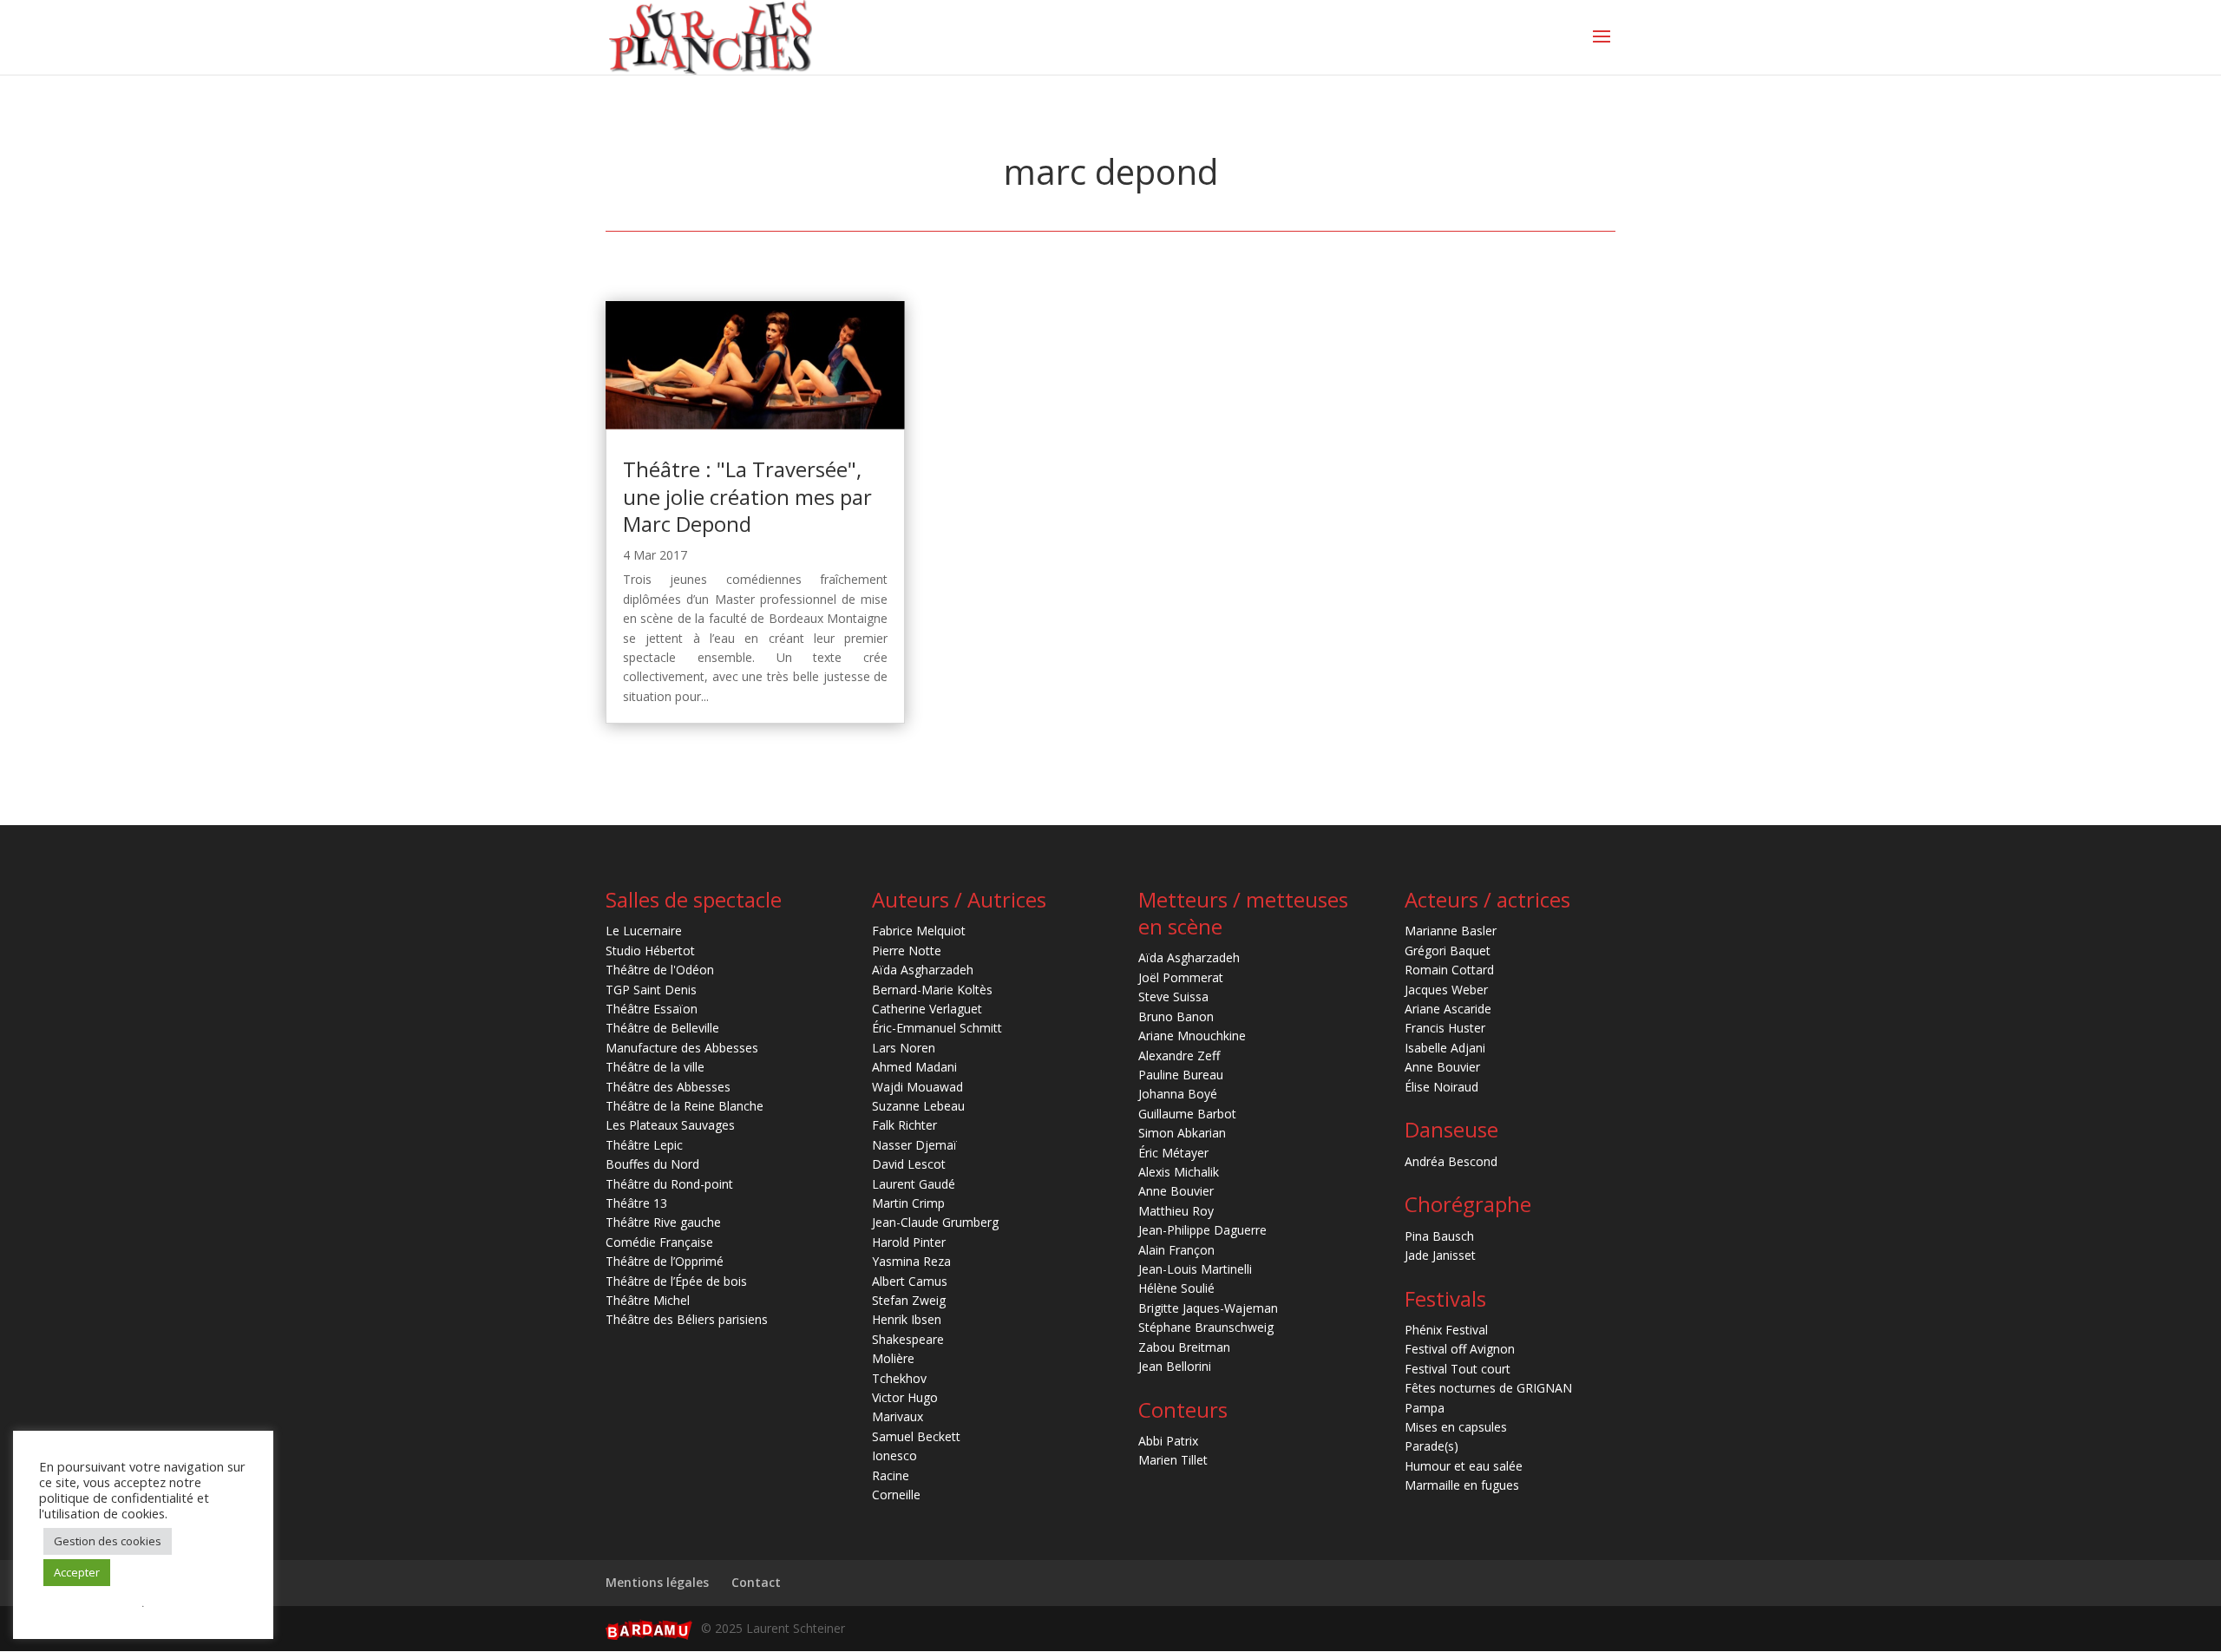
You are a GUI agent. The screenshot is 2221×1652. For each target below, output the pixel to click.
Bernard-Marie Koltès (932, 990)
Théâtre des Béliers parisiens (687, 1319)
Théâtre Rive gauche (663, 1222)
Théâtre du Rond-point (669, 1184)
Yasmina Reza (911, 1261)
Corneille (896, 1495)
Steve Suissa (1173, 996)
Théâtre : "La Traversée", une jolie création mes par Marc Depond (747, 496)
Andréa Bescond (1451, 1161)
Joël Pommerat (1181, 977)
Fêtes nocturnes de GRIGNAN (1488, 1388)
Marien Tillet (1173, 1460)
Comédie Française (659, 1242)
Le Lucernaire (644, 931)
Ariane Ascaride (1448, 1009)
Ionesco (894, 1455)
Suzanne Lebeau (918, 1106)
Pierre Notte (907, 951)
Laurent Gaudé (914, 1184)
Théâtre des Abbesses (668, 1087)
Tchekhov (899, 1378)
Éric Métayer (1173, 1153)
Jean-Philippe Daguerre (1202, 1230)
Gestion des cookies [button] (108, 1541)
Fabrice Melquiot (919, 931)
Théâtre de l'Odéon (660, 970)
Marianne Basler (1451, 931)
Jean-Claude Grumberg (935, 1222)
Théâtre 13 (636, 1203)
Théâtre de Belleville (662, 1028)
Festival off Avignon (1460, 1349)
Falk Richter (904, 1125)
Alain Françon (1176, 1250)
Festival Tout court (1458, 1369)
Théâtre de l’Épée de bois (676, 1281)
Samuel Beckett (916, 1436)
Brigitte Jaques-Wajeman (1208, 1308)
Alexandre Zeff (1179, 1055)
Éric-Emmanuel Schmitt (937, 1028)
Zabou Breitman (1184, 1347)
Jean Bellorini (1175, 1366)
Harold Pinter (909, 1242)
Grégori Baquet (1448, 951)
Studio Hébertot (650, 951)
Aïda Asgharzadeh (923, 970)
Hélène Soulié (1176, 1288)
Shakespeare (908, 1339)
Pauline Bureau (1181, 1075)
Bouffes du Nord (652, 1164)
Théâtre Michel (648, 1300)
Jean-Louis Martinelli (1195, 1269)
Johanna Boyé (1178, 1094)
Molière (893, 1358)
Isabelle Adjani (1445, 1048)
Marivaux (898, 1416)
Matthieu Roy (1176, 1211)
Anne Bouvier (1176, 1191)
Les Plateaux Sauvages (670, 1125)
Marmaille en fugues (1462, 1485)
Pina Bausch (1439, 1236)
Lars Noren (904, 1048)
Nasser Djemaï (914, 1145)
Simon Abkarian (1182, 1133)
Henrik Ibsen (907, 1319)
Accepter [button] (77, 1572)
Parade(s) (1432, 1446)
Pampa (1425, 1408)
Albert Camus (910, 1281)
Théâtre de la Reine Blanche (685, 1106)
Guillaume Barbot (1187, 1114)
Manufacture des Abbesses (682, 1048)
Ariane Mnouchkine (1192, 1036)
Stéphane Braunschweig (1206, 1327)
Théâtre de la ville (655, 1067)
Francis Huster (1445, 1028)
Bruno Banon (1176, 1016)
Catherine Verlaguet (927, 1009)
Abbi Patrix (1168, 1441)
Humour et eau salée (1464, 1466)
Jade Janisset (1440, 1255)
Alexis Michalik (1179, 1172)
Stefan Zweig (909, 1300)
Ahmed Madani (914, 1067)
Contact (756, 1582)
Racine (891, 1475)
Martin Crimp (908, 1203)
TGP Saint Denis (651, 990)
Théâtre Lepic (644, 1145)
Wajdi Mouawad (917, 1087)
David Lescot (909, 1164)
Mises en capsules (1456, 1427)
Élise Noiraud (1441, 1087)
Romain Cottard (1449, 970)
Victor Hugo (905, 1397)
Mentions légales (657, 1582)
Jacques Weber (1446, 990)
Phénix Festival (1446, 1330)
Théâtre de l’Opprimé (665, 1261)
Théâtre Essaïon (652, 1009)
